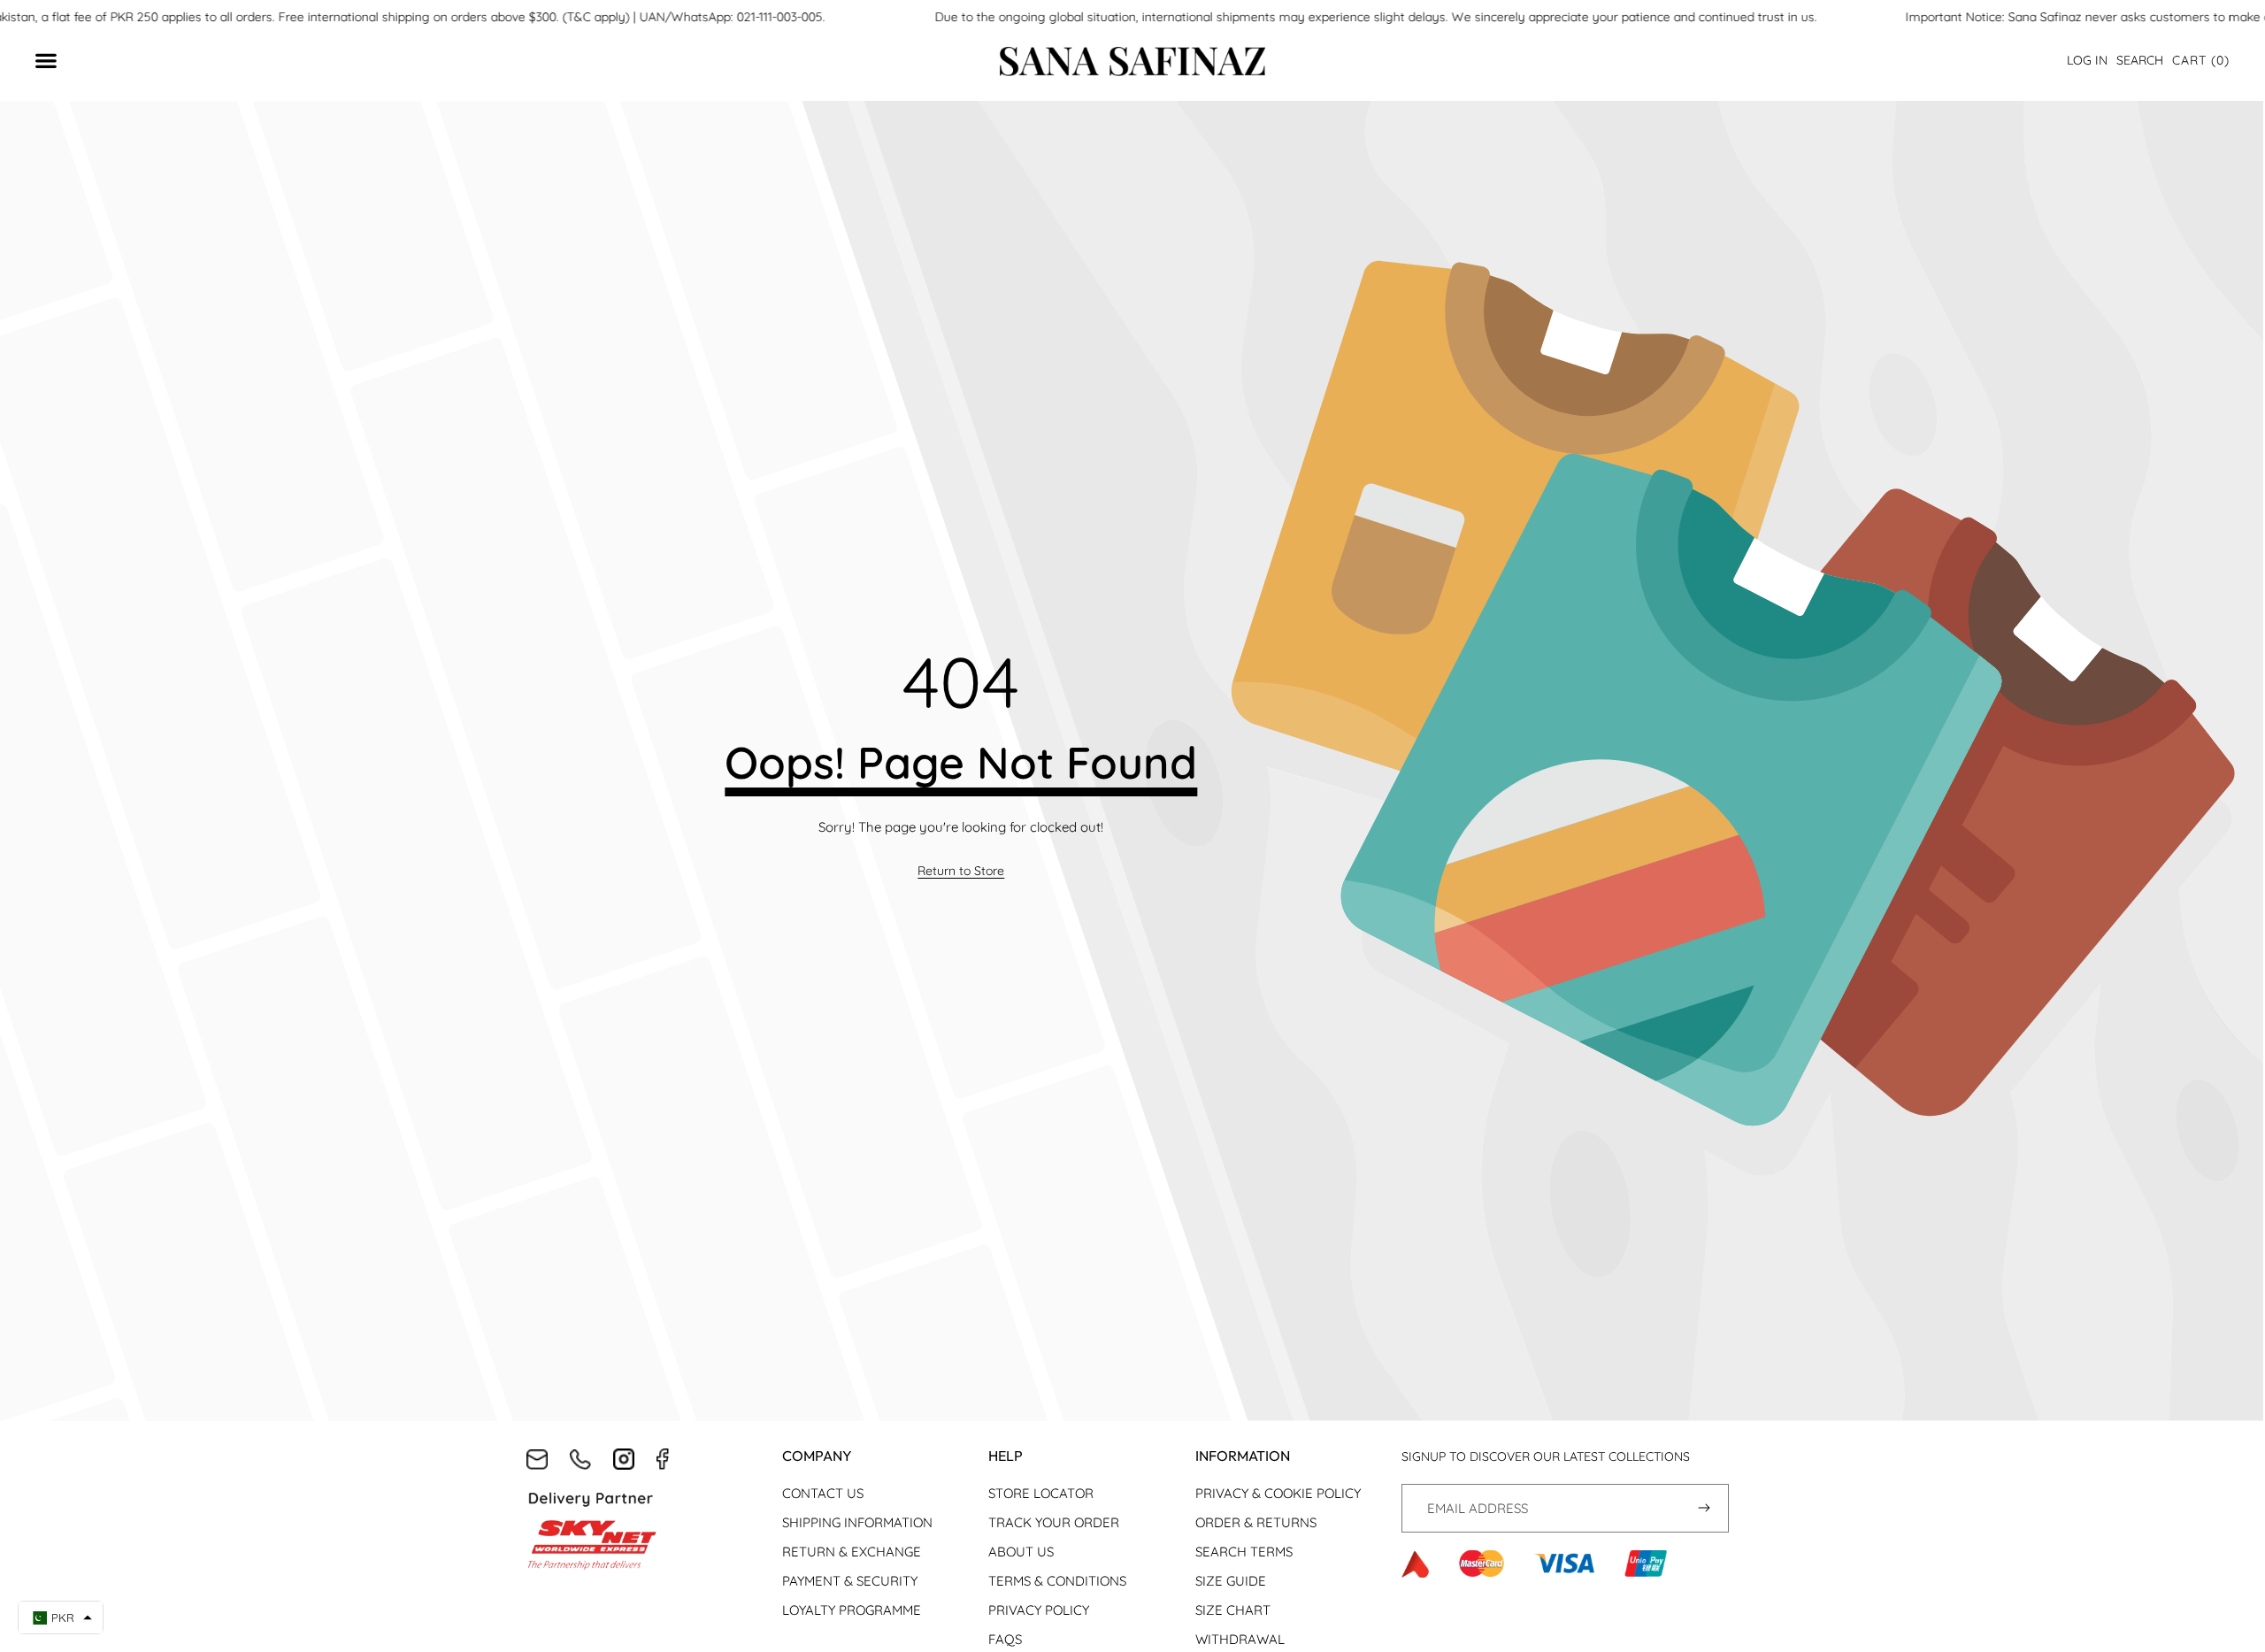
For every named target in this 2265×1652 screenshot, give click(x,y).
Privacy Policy (1039, 1610)
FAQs (1005, 1639)
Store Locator (1041, 1493)
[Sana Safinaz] (1132, 61)
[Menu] (55, 61)
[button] (2201, 61)
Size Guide (1231, 1581)
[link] (961, 872)
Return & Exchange (852, 1552)
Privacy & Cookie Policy (1278, 1493)
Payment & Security (850, 1581)
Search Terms (1244, 1552)
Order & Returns (1256, 1522)
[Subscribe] (1705, 1508)
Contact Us (823, 1493)
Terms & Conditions (1057, 1581)
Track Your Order (1054, 1522)
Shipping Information (857, 1522)
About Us (1021, 1552)
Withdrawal (1240, 1639)
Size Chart (1233, 1610)
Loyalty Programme (852, 1610)
